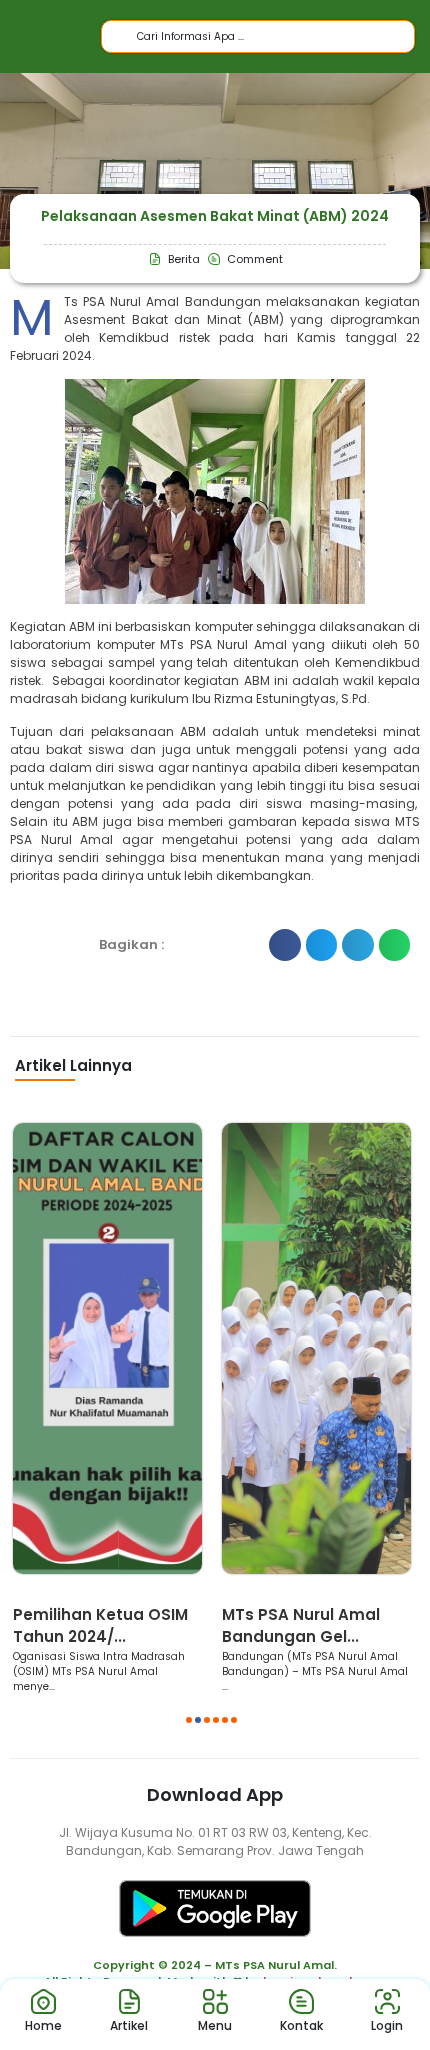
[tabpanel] (107, 1408)
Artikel (129, 2025)
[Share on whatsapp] (395, 945)
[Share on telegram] (358, 945)
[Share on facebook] (285, 945)
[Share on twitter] (322, 945)
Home (43, 2025)
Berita (40, 1593)
